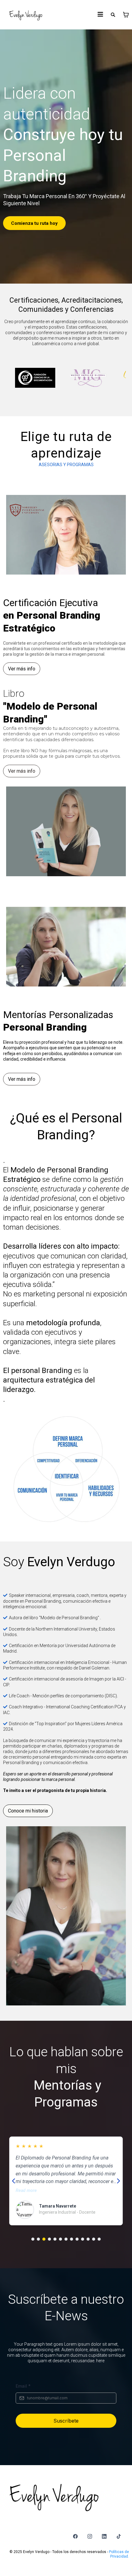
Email (23, 2386)
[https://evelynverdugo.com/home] (26, 15)
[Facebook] (75, 2536)
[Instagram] (90, 2536)
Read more (26, 2191)
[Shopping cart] (126, 15)
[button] (100, 15)
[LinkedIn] (104, 2536)
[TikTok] (119, 2536)
